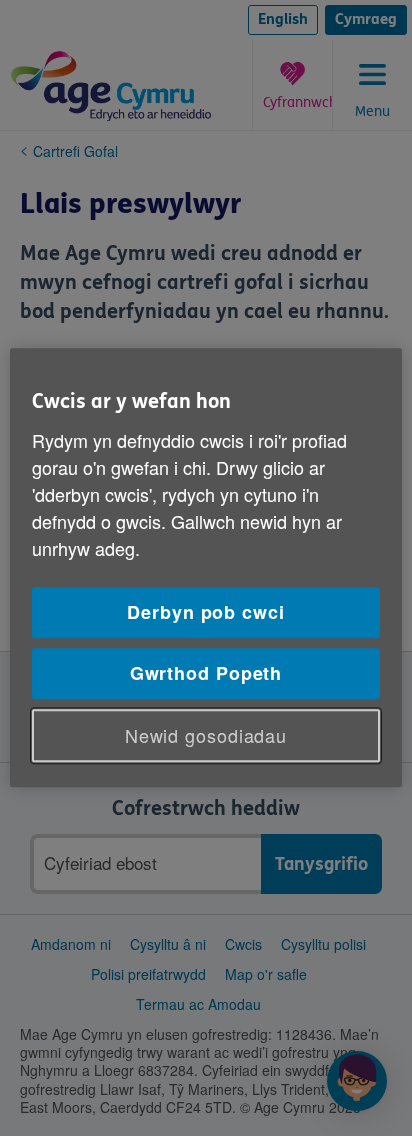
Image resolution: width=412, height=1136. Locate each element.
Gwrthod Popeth (206, 673)
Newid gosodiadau (206, 735)
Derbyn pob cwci (206, 612)
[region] (205, 567)
